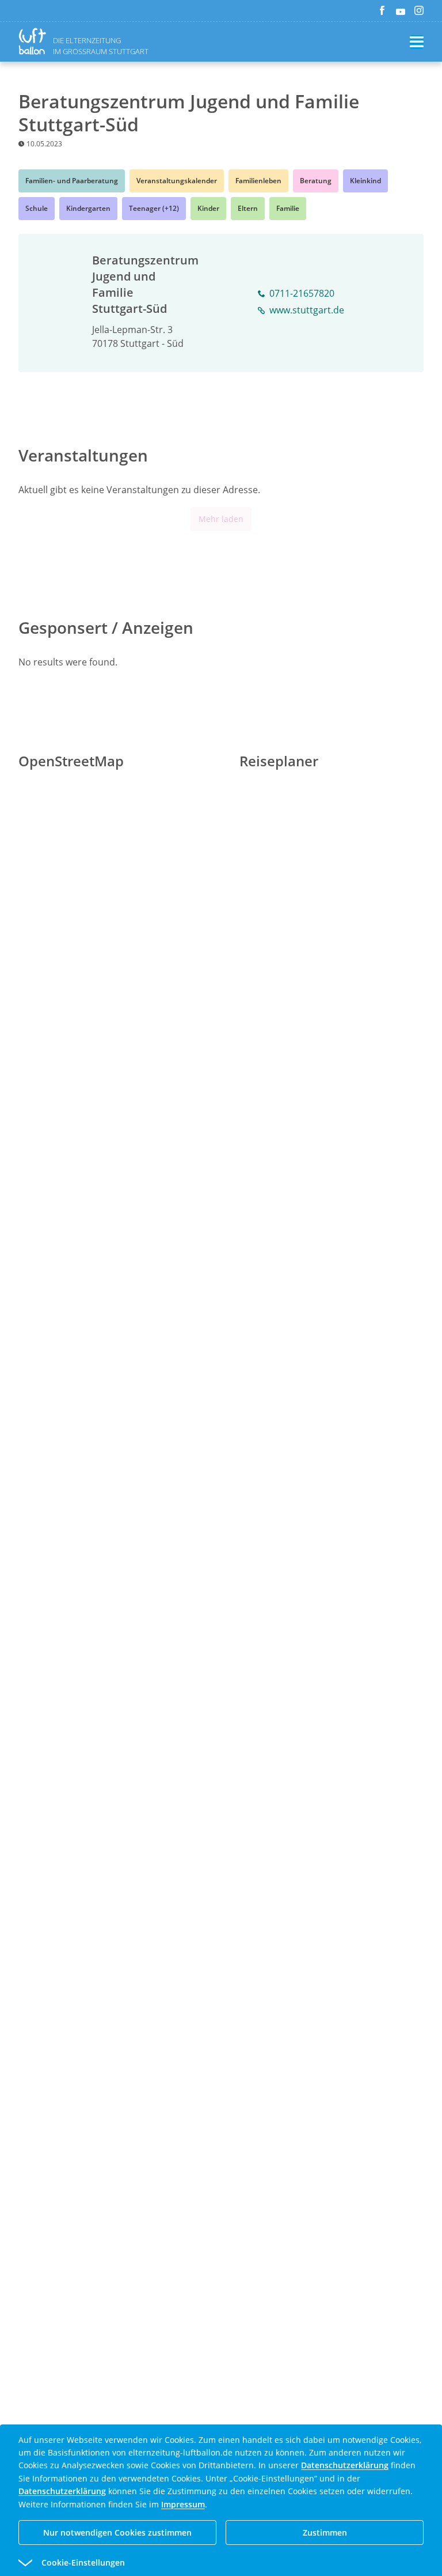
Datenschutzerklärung (345, 2465)
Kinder (208, 208)
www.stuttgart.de (307, 310)
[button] (200, 2563)
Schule (37, 208)
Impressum (183, 2504)
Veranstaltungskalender (177, 181)
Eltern (248, 208)
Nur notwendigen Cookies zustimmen (117, 2533)
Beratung (316, 181)
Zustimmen (325, 2533)
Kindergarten (88, 208)
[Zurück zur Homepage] (35, 41)
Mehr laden (221, 519)
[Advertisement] (221, 1197)
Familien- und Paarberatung (72, 181)
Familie (288, 208)
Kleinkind (365, 181)
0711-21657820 (302, 293)
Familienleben (258, 181)
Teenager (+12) (154, 208)
